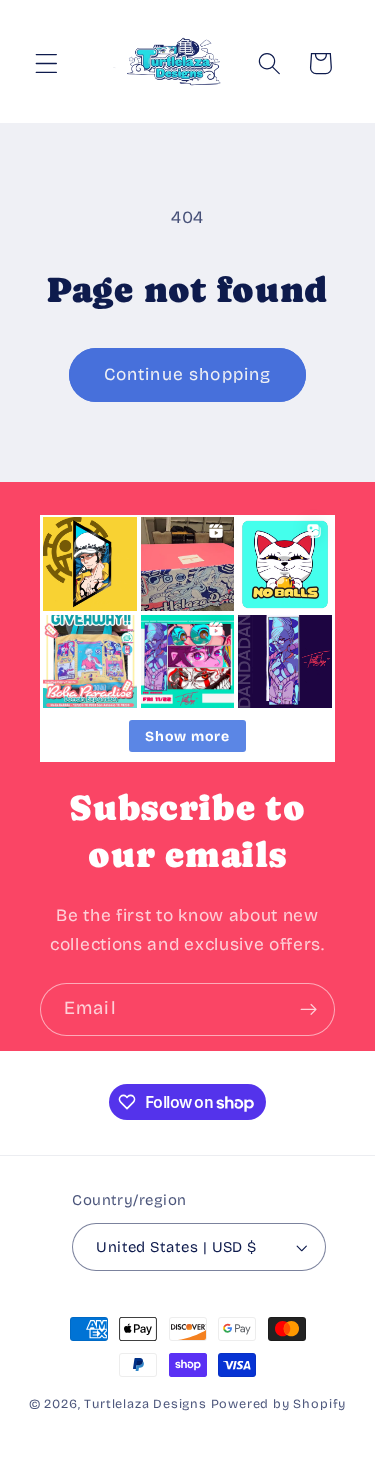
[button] (46, 63)
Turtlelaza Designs (145, 1403)
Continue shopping (188, 374)
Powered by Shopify (279, 1403)
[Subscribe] (308, 1010)
